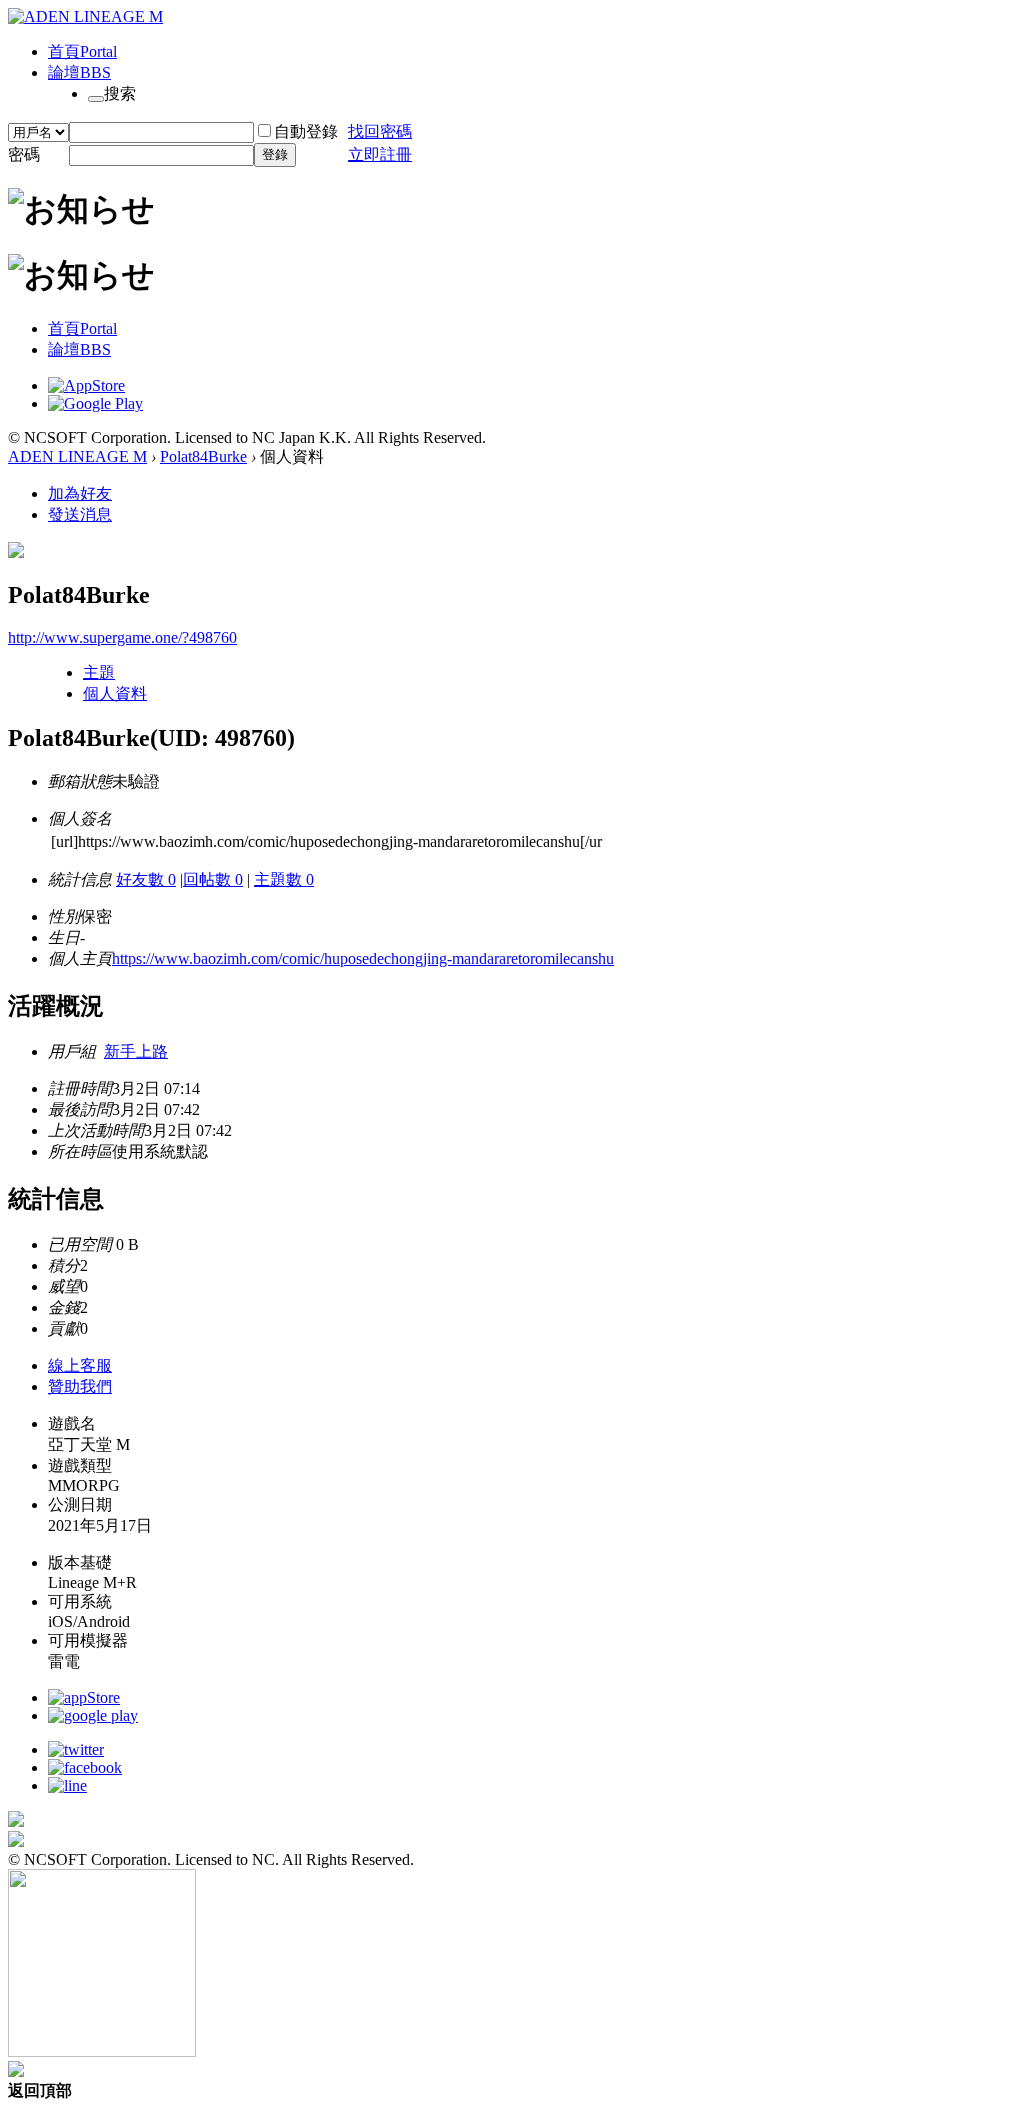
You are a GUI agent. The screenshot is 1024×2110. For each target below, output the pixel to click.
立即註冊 (380, 154)
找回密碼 (380, 131)
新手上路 (136, 1051)
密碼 (24, 154)
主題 (99, 672)
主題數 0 (284, 879)
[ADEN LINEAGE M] (85, 16)
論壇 (79, 72)
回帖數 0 (213, 879)
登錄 (275, 154)
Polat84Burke (203, 456)
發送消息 (80, 514)
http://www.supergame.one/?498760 (122, 637)
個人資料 (115, 693)
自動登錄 (306, 131)
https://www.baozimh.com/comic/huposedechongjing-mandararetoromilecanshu (363, 958)
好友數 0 (146, 879)
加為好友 (80, 493)
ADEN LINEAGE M (77, 456)
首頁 (82, 51)
